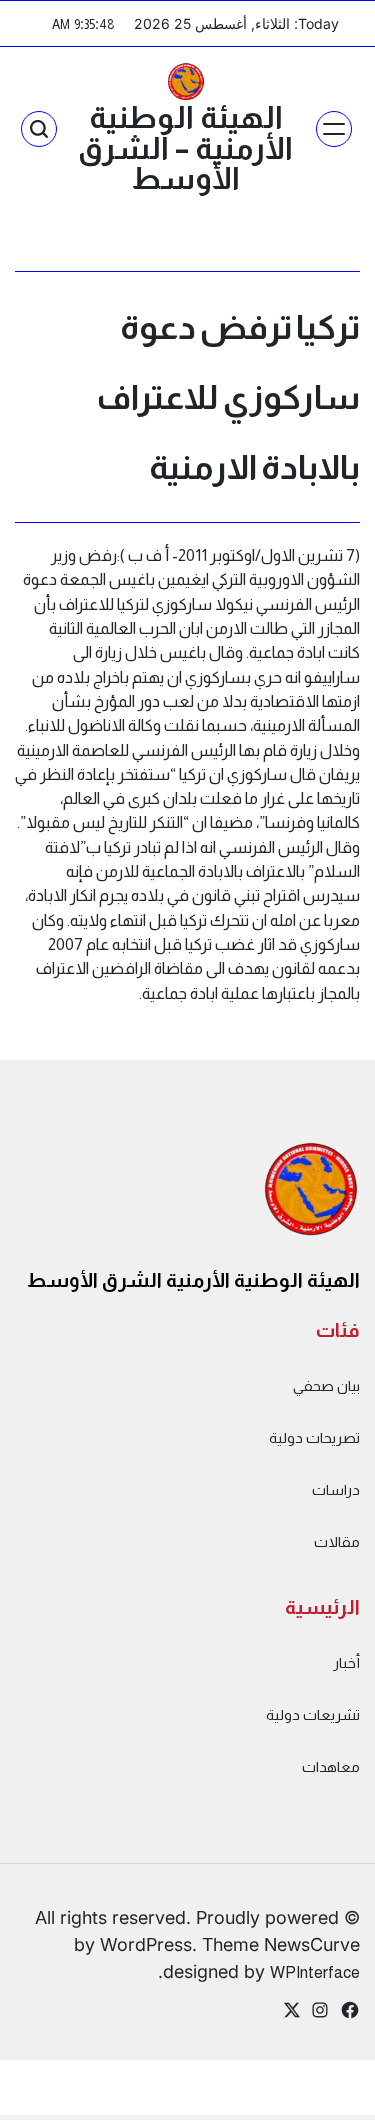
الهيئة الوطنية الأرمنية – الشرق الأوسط (185, 148)
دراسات (336, 1490)
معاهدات (331, 1767)
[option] (325, 2103)
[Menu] (334, 129)
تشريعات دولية (313, 1715)
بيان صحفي (326, 1386)
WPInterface (315, 1972)
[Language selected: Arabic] (325, 2100)
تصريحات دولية (314, 1438)
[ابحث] (39, 129)
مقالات (337, 1542)
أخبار (346, 1663)
